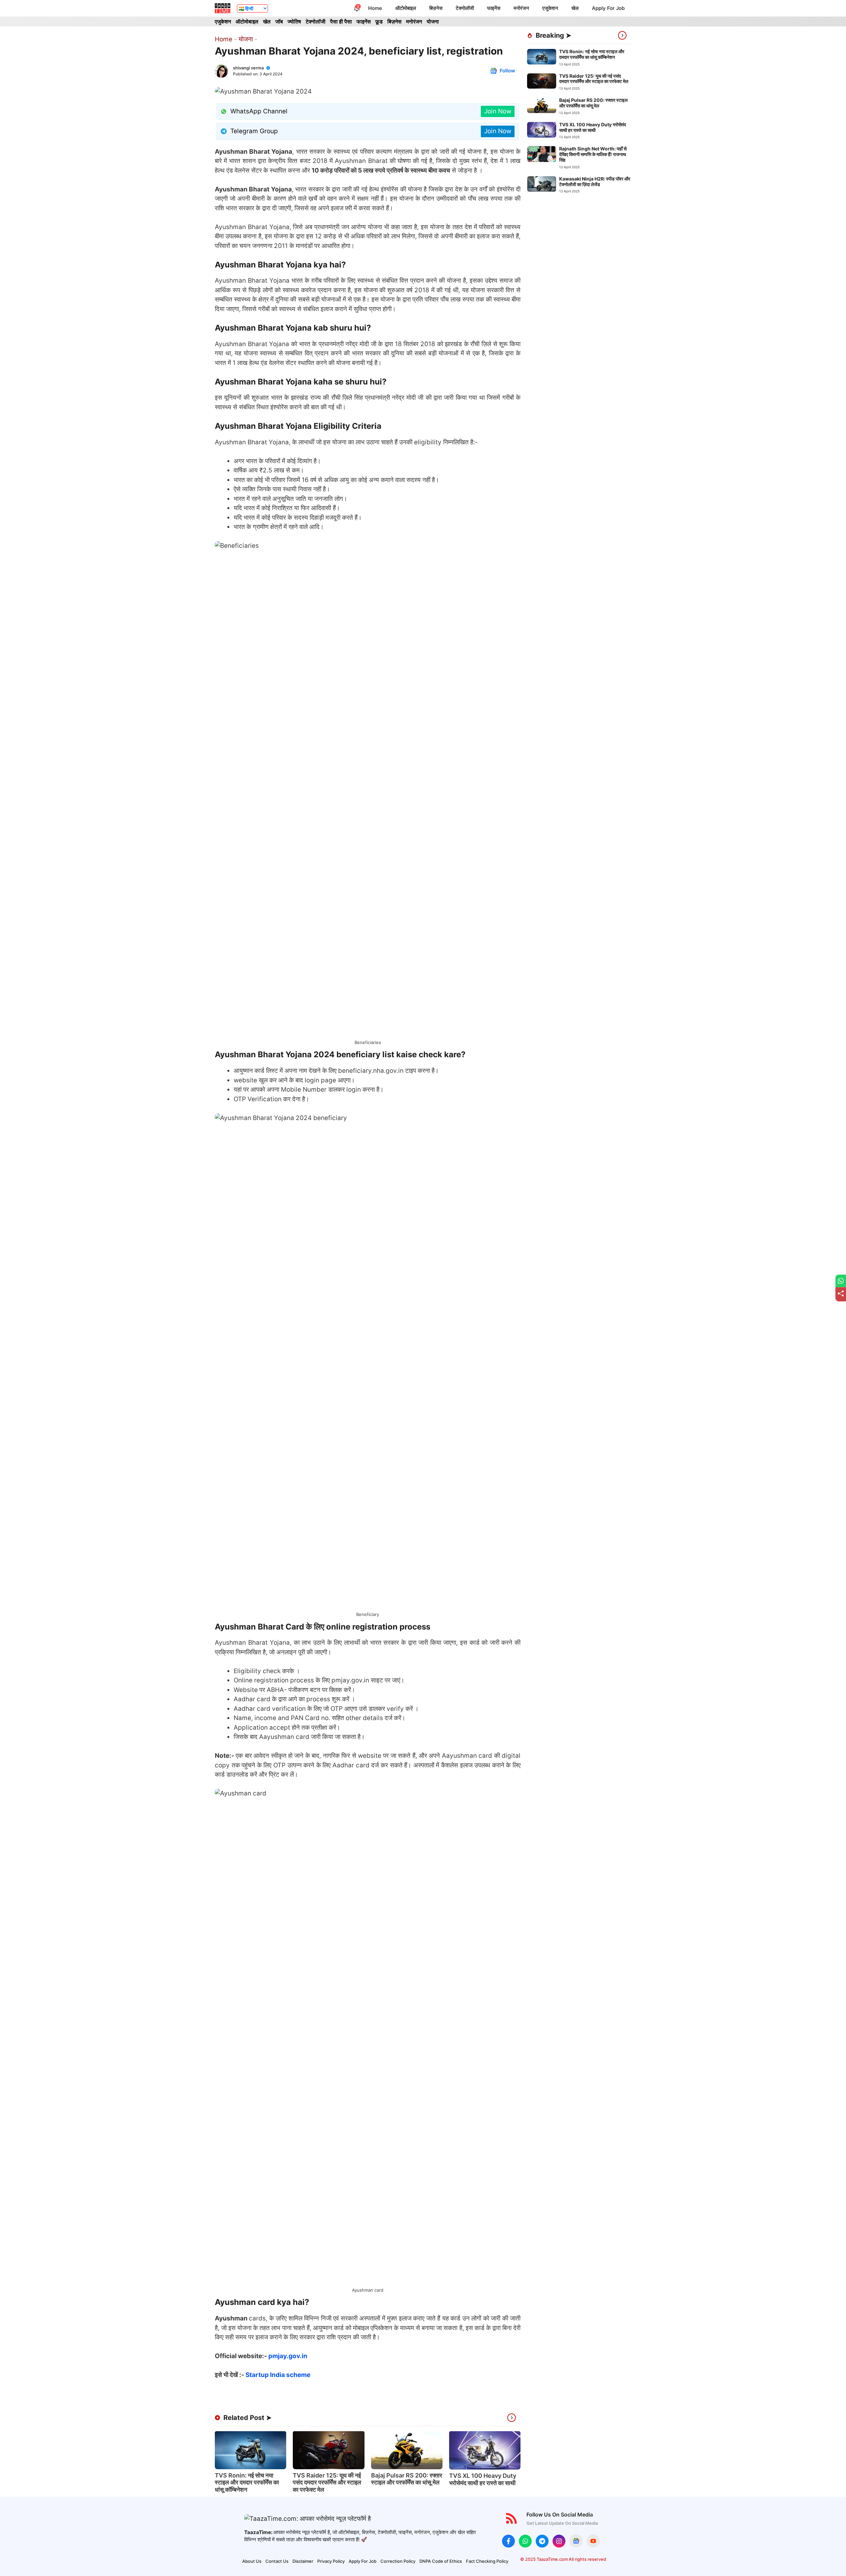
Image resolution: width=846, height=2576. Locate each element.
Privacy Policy (331, 2561)
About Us (252, 2561)
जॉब (279, 21)
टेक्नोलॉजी (465, 8)
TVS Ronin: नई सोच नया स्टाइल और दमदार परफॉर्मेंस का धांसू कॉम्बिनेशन (247, 2482)
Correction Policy (398, 2561)
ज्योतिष (294, 21)
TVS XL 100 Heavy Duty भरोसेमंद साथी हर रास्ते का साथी (483, 2479)
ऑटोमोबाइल (406, 8)
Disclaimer (303, 2561)
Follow (507, 71)
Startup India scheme (278, 2375)
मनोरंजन (521, 8)
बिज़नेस (436, 8)
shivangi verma (248, 68)
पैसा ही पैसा (341, 21)
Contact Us (277, 2561)
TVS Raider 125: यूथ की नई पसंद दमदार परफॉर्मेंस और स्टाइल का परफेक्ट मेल (327, 2482)
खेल (575, 8)
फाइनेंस (494, 8)
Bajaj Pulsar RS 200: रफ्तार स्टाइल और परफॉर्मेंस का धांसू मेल (407, 2479)
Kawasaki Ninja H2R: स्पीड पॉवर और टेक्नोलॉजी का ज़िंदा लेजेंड (595, 181)
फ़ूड (379, 21)
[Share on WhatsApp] (841, 1281)
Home (375, 8)
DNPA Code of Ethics (441, 2561)
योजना (433, 21)
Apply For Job (608, 8)
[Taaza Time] (223, 8)
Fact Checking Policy (487, 2561)
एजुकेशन (550, 8)
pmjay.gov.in (288, 2356)
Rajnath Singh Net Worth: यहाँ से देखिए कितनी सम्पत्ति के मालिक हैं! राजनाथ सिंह (593, 154)
